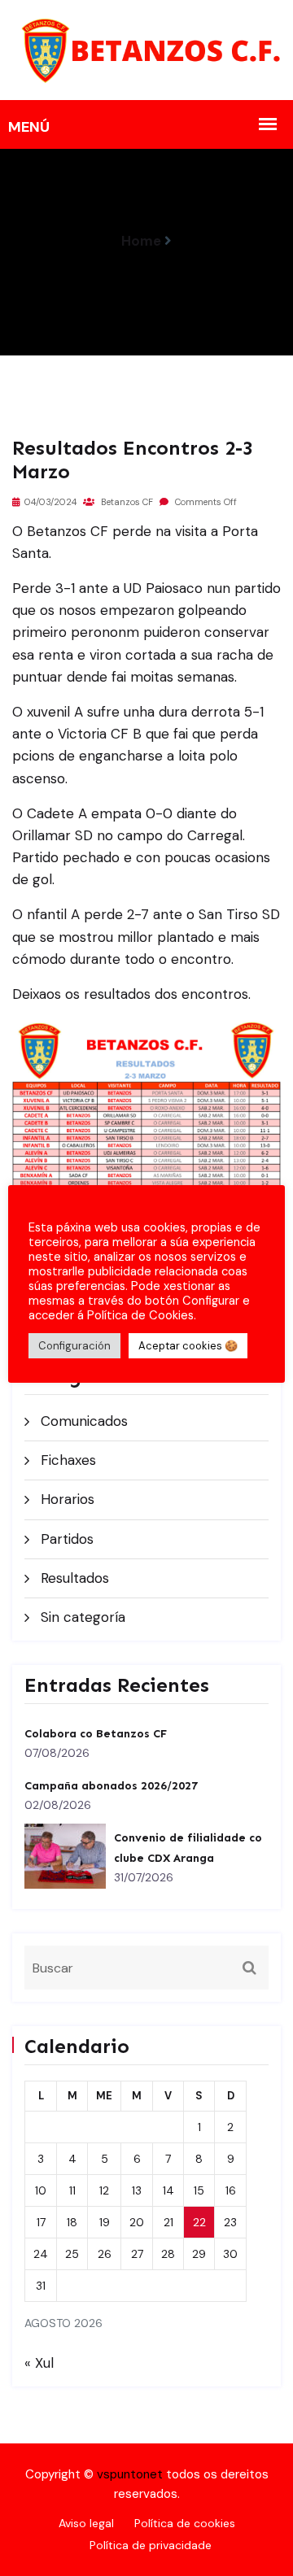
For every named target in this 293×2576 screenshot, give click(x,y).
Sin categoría (83, 1617)
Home (141, 241)
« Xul (39, 2363)
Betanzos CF (126, 502)
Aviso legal (86, 2523)
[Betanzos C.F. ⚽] (146, 49)
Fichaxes (68, 1460)
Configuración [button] (74, 1346)
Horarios (68, 1499)
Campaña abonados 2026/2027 (111, 1786)
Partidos (67, 1539)
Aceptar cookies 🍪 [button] (188, 1346)
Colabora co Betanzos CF (96, 1734)
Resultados (75, 1578)
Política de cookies (185, 2523)
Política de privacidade (151, 2545)
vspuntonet (130, 2474)
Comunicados (84, 1421)
